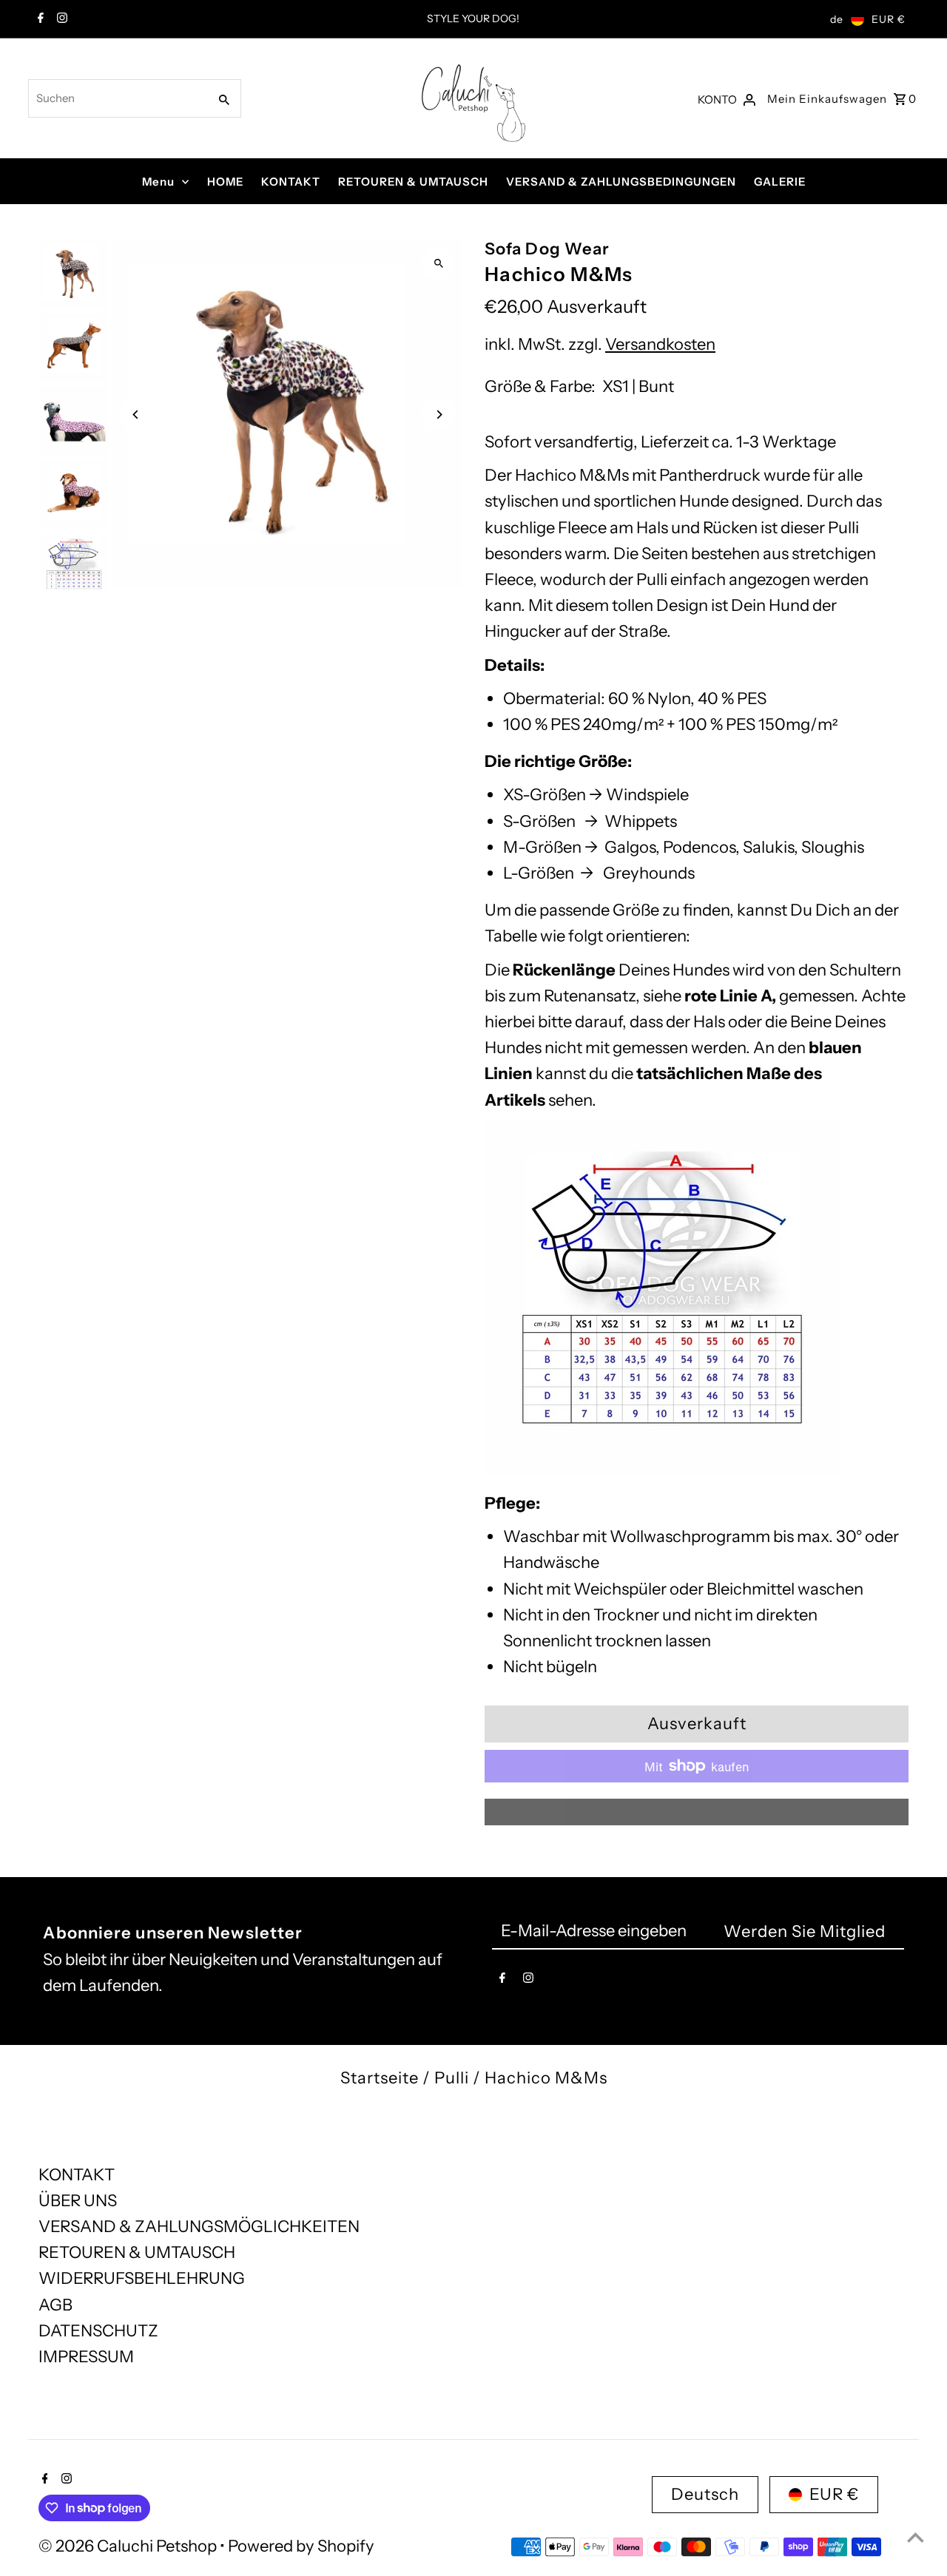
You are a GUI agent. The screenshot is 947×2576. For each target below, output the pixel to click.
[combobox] (117, 98)
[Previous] (137, 415)
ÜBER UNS (78, 2201)
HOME (225, 182)
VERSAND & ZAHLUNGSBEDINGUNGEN (621, 182)
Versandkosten (660, 344)
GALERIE (780, 182)
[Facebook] (39, 19)
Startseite (380, 2078)
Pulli (452, 2078)
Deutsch (705, 2494)
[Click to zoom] (438, 263)
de (837, 19)
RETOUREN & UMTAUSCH (413, 182)
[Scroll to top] (916, 2537)
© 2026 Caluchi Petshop (129, 2546)
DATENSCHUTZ (98, 2331)
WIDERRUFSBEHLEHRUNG (142, 2278)
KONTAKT (291, 182)
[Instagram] (60, 19)
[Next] (438, 415)
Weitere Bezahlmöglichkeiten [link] (697, 1812)
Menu (158, 182)
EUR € (889, 19)
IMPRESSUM (86, 2357)
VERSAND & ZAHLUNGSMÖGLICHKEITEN (199, 2227)
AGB (55, 2305)
